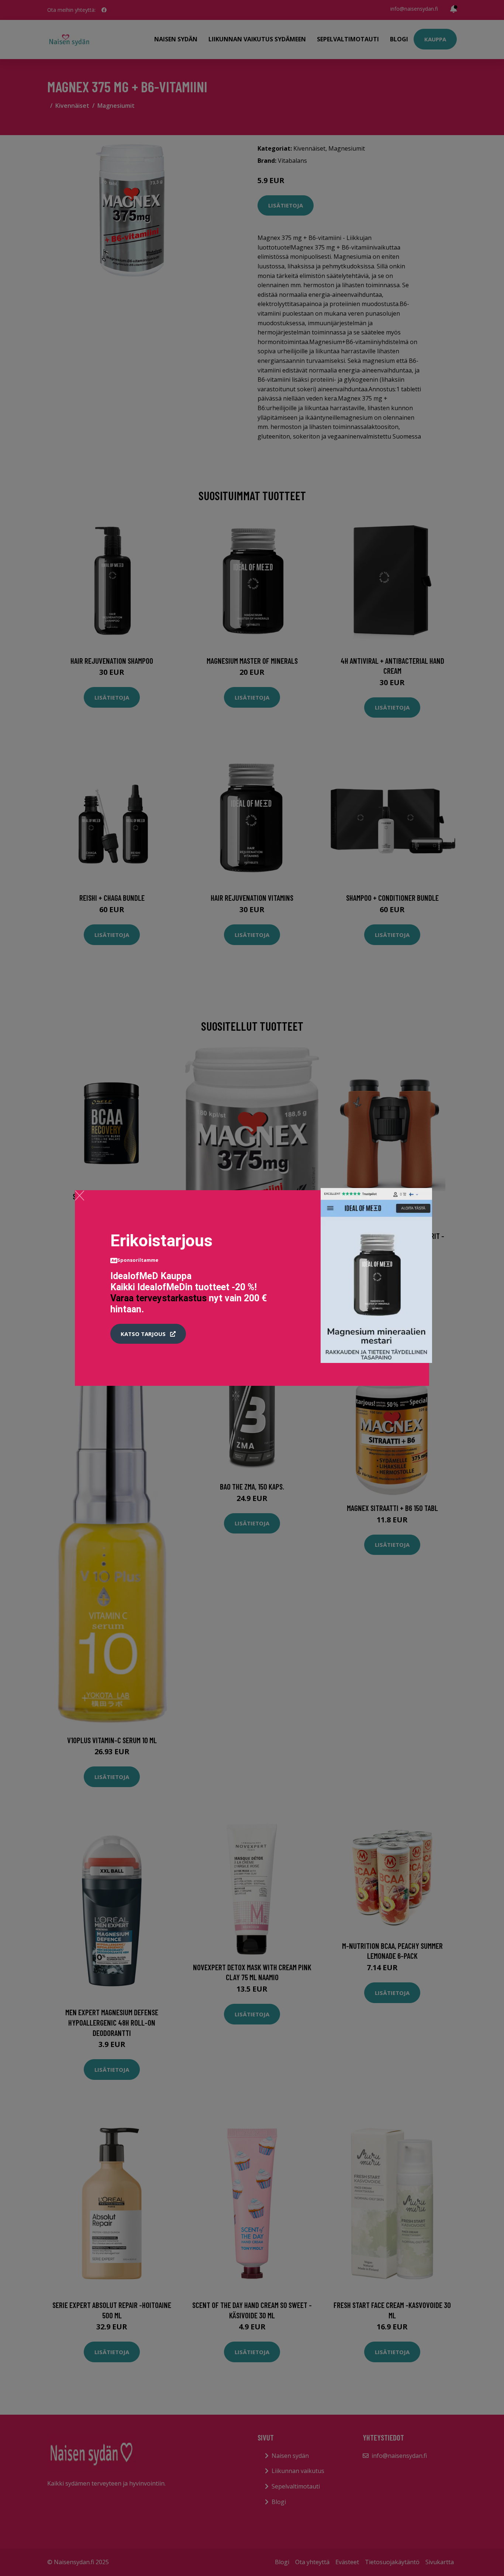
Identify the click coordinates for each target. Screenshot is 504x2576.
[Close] (80, 1195)
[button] (148, 1334)
